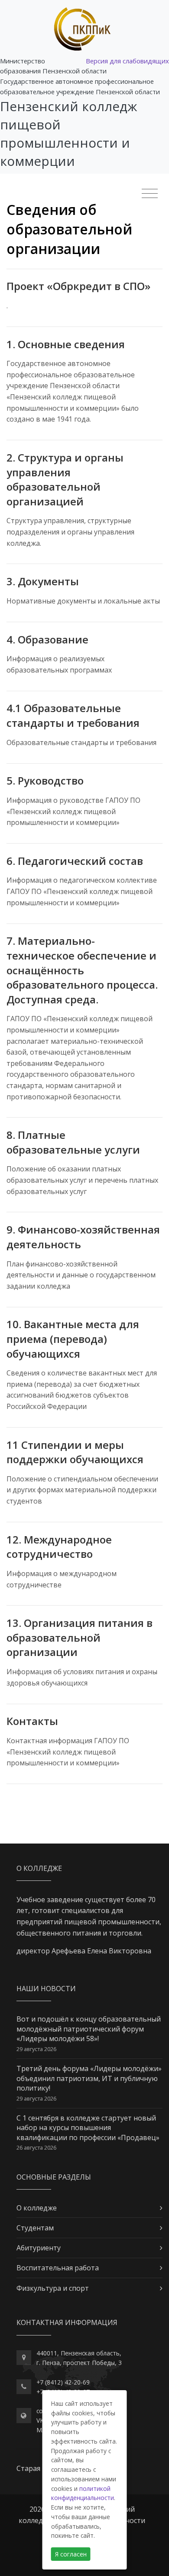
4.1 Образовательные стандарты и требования (73, 715)
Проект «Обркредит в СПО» (78, 286)
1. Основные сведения (66, 344)
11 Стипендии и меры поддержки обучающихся (75, 1452)
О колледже (37, 2208)
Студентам (35, 2228)
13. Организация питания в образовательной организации (80, 1637)
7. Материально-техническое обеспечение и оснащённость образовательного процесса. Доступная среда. (82, 970)
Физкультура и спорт (53, 2288)
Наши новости (46, 1989)
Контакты (32, 1721)
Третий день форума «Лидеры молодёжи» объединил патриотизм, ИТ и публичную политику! (89, 2078)
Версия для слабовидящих (127, 61)
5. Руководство (45, 780)
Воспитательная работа (58, 2268)
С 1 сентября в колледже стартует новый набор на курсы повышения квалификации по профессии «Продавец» (88, 2128)
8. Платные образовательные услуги (73, 1142)
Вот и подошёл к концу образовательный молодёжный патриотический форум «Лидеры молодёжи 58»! (89, 2029)
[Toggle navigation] (150, 194)
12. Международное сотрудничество (59, 1547)
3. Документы (43, 581)
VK (40, 2420)
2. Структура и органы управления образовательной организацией (65, 479)
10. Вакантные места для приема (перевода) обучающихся (73, 1339)
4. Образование (47, 639)
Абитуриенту (39, 2248)
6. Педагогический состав (75, 861)
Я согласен (71, 2554)
